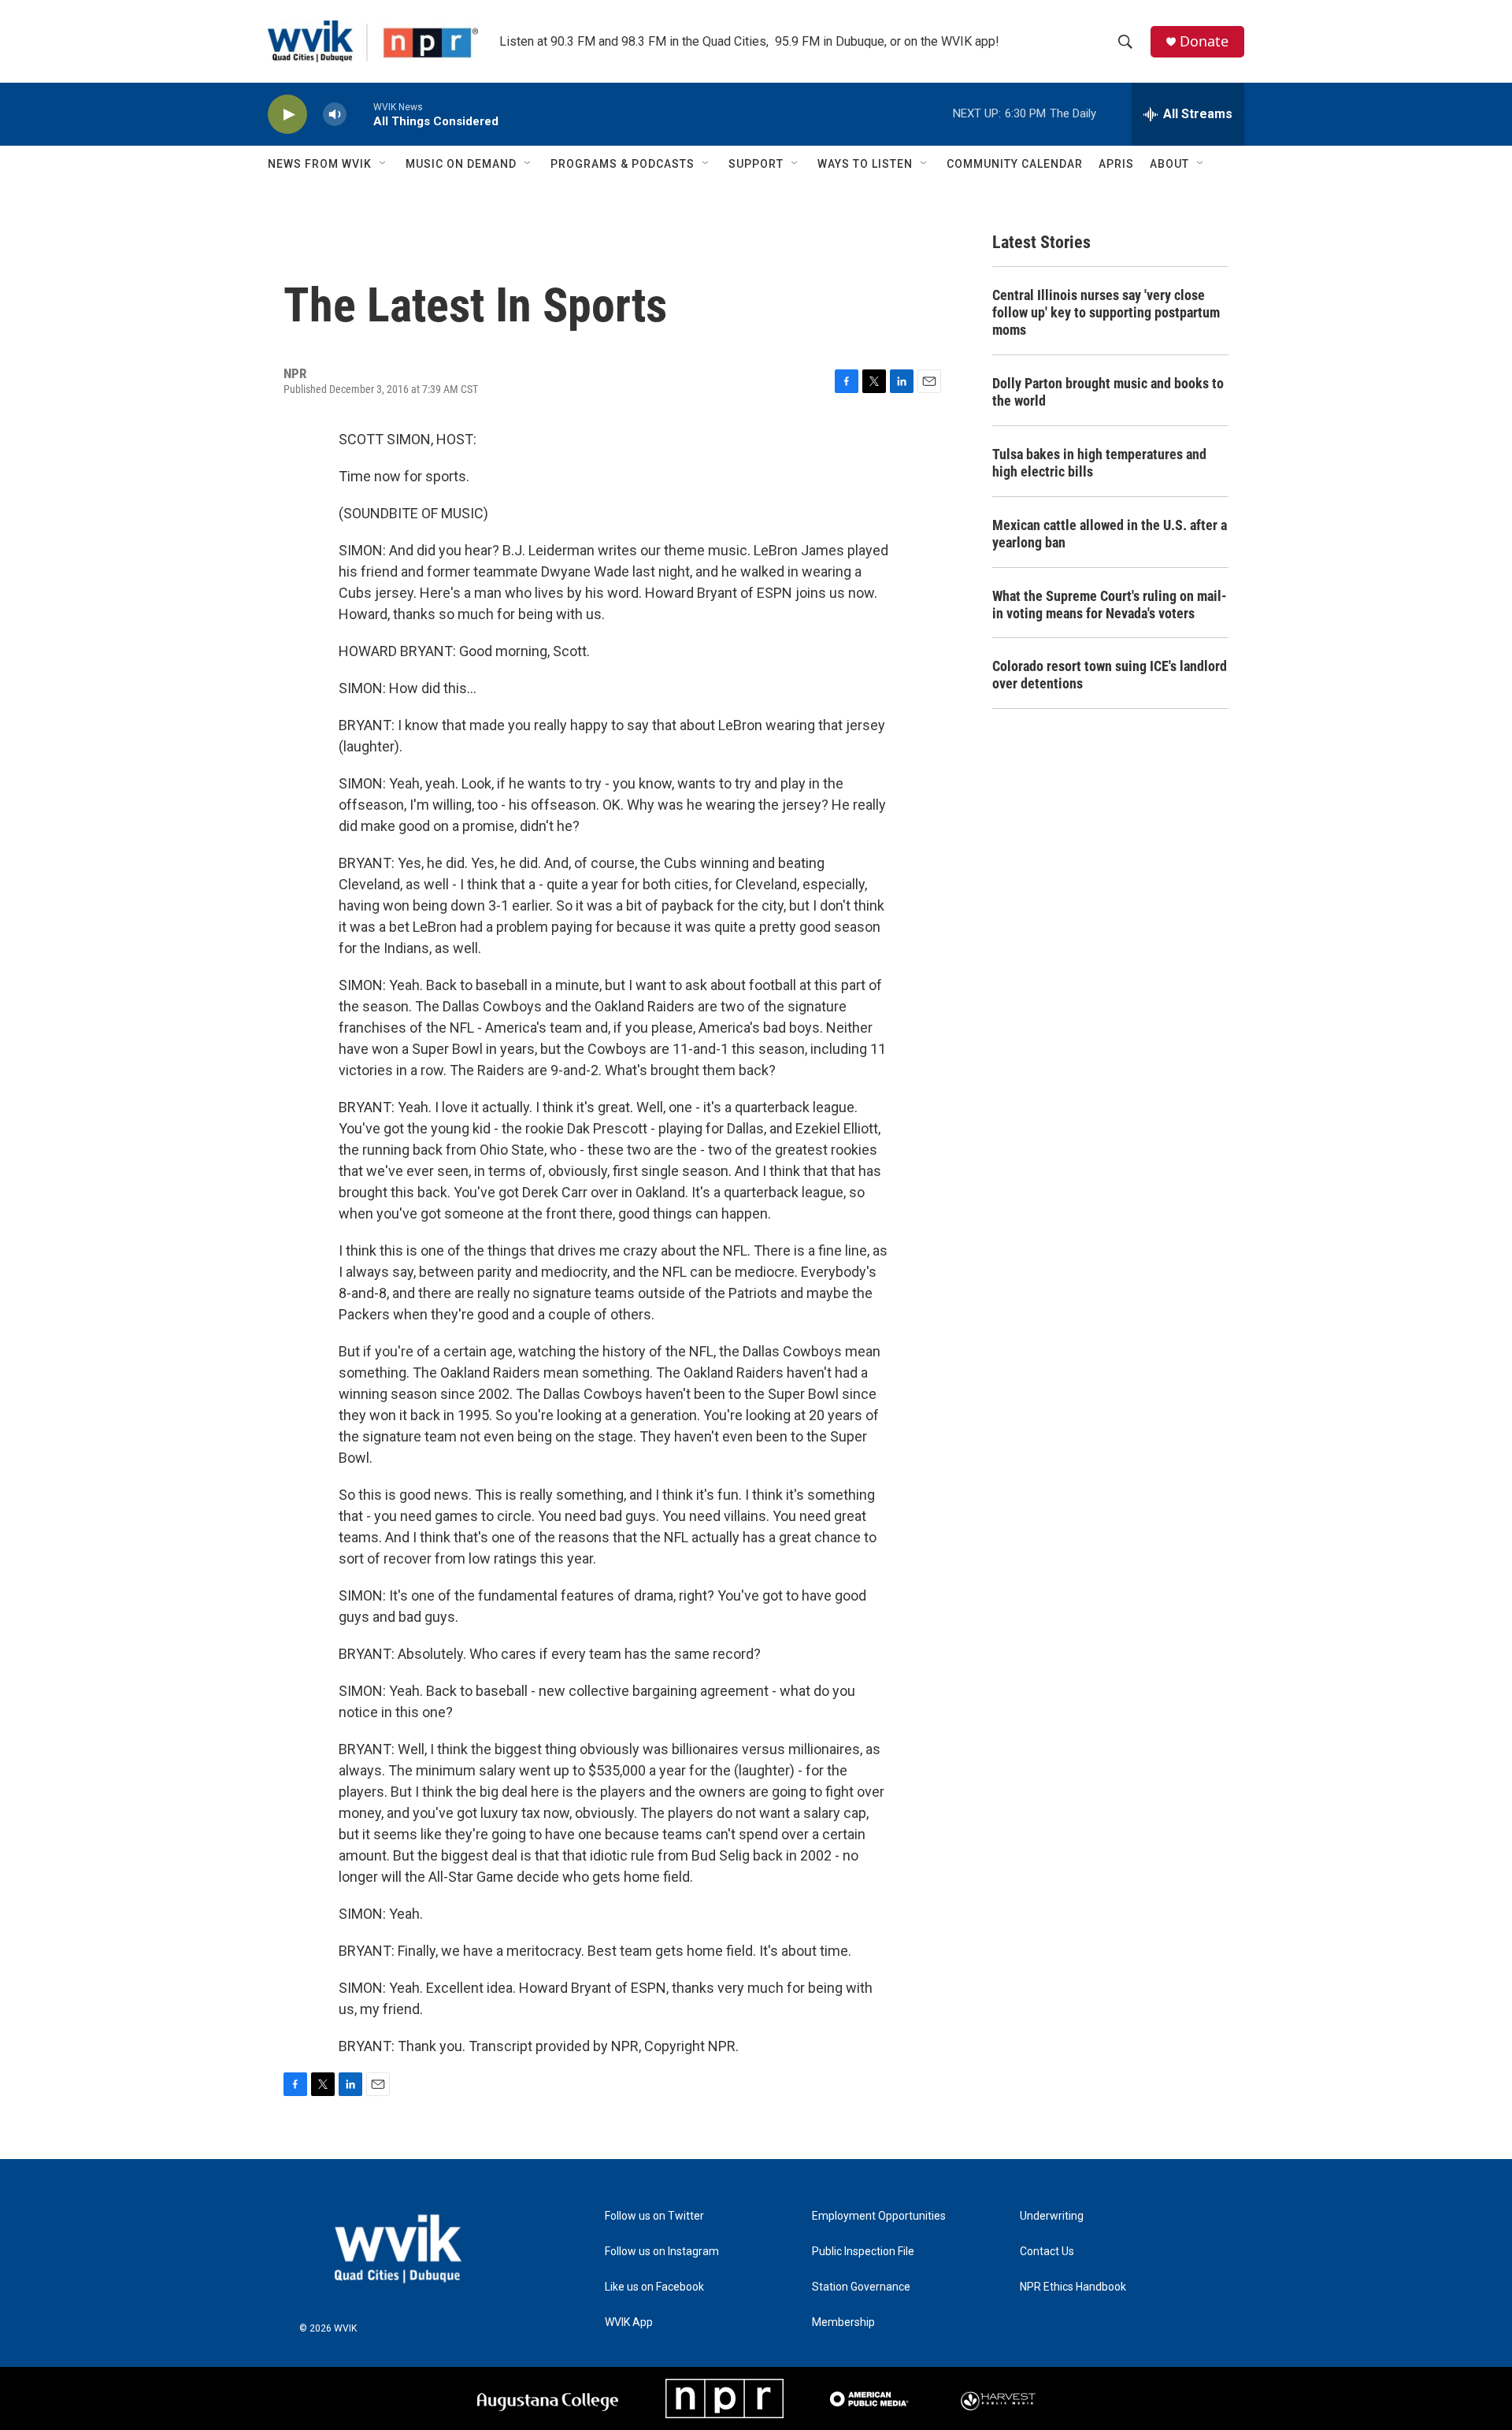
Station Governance (861, 2287)
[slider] (360, 114)
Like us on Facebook (654, 2287)
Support (756, 164)
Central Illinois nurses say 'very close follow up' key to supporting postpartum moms (1106, 312)
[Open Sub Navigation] (384, 164)
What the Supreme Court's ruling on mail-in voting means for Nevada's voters (1110, 605)
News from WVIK (320, 164)
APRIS (1116, 164)
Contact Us (1047, 2252)
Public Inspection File (863, 2252)
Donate (1204, 41)
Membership (843, 2322)
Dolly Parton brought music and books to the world (1108, 392)
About (1169, 164)
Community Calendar (1015, 164)
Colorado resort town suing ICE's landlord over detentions (1110, 675)
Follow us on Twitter (654, 2216)
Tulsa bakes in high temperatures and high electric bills (1099, 463)
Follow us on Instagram (662, 2252)
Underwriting (1052, 2216)
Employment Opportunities (879, 2216)
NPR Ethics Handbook (1073, 2287)
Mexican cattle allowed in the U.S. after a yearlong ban (1110, 534)
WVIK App (629, 2322)
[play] (287, 115)
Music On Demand (461, 164)
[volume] (335, 115)
